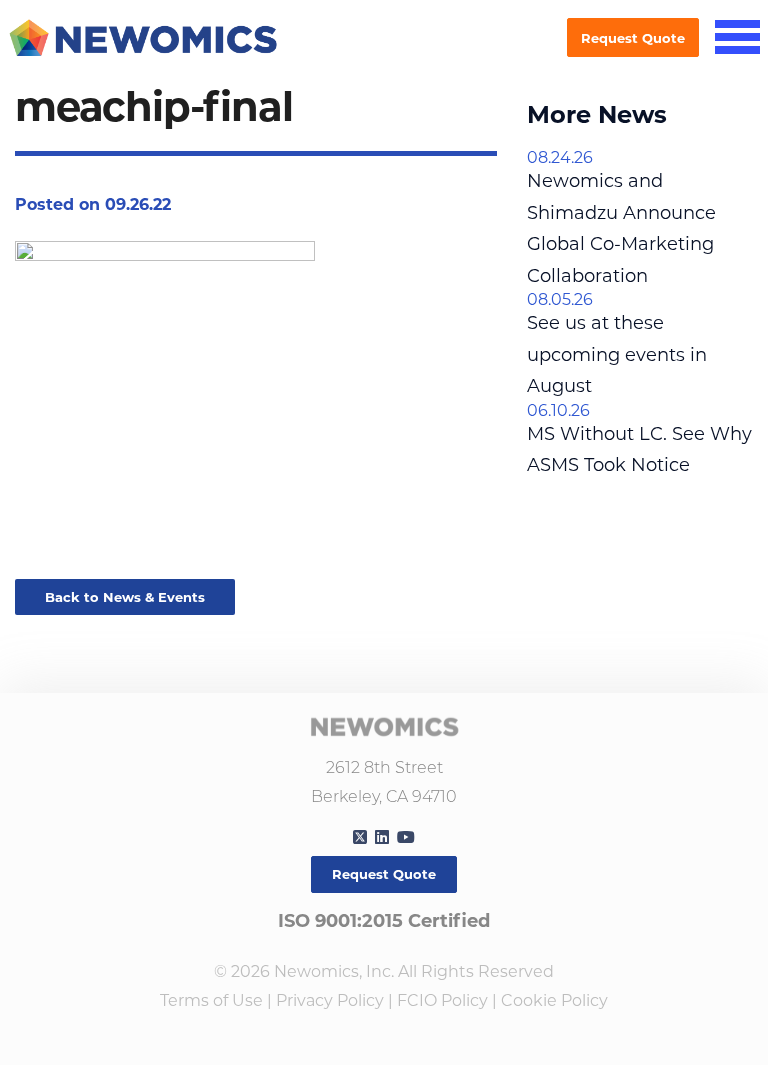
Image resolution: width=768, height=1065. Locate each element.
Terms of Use (211, 1000)
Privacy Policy (330, 1000)
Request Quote (633, 38)
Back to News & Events (125, 597)
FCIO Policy (442, 1000)
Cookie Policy (554, 1000)
